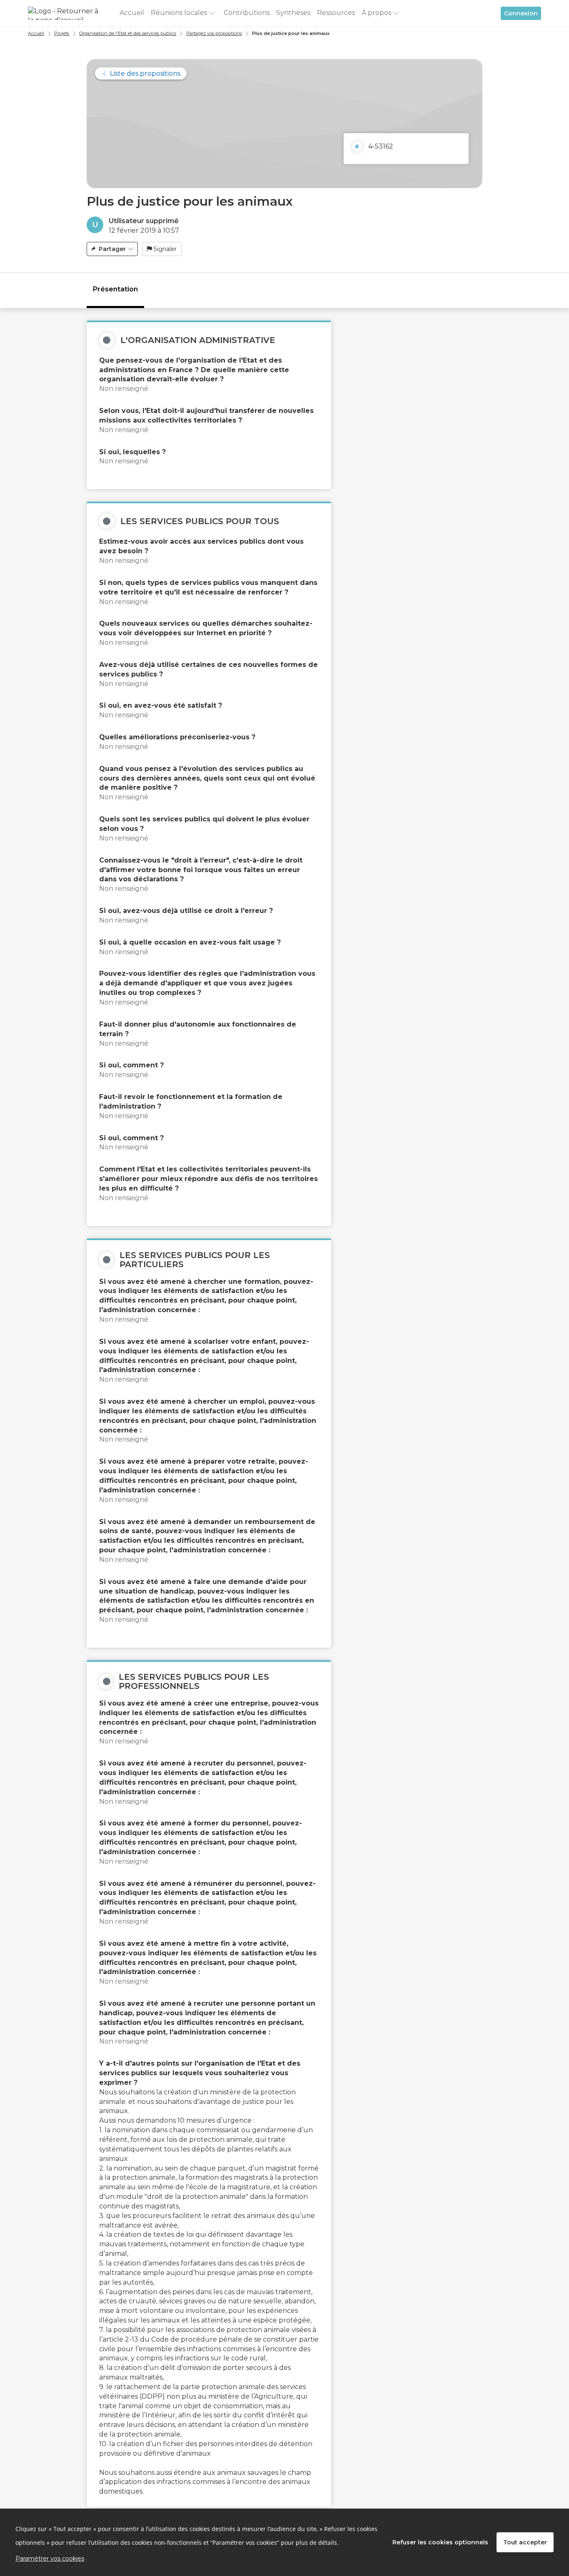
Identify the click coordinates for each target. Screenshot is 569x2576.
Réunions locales (179, 13)
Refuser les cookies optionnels (440, 2542)
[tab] (115, 291)
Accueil (132, 13)
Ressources (336, 13)
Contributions (247, 13)
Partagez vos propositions (214, 33)
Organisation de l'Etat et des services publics (128, 33)
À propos (376, 13)
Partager (112, 249)
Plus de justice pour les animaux (291, 33)
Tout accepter (525, 2542)
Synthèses (293, 13)
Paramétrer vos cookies (50, 2559)
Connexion (521, 13)
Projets (62, 33)
